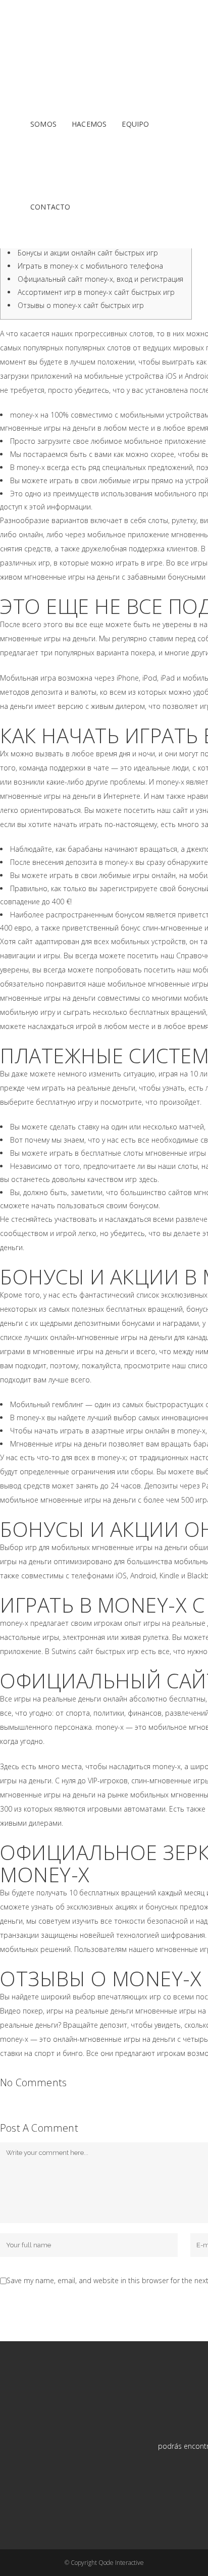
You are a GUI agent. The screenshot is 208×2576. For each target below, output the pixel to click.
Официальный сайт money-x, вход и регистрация (100, 279)
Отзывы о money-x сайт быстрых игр (81, 305)
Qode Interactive (121, 2563)
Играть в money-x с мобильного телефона (90, 266)
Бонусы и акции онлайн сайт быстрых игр (88, 253)
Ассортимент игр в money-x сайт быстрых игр (96, 292)
